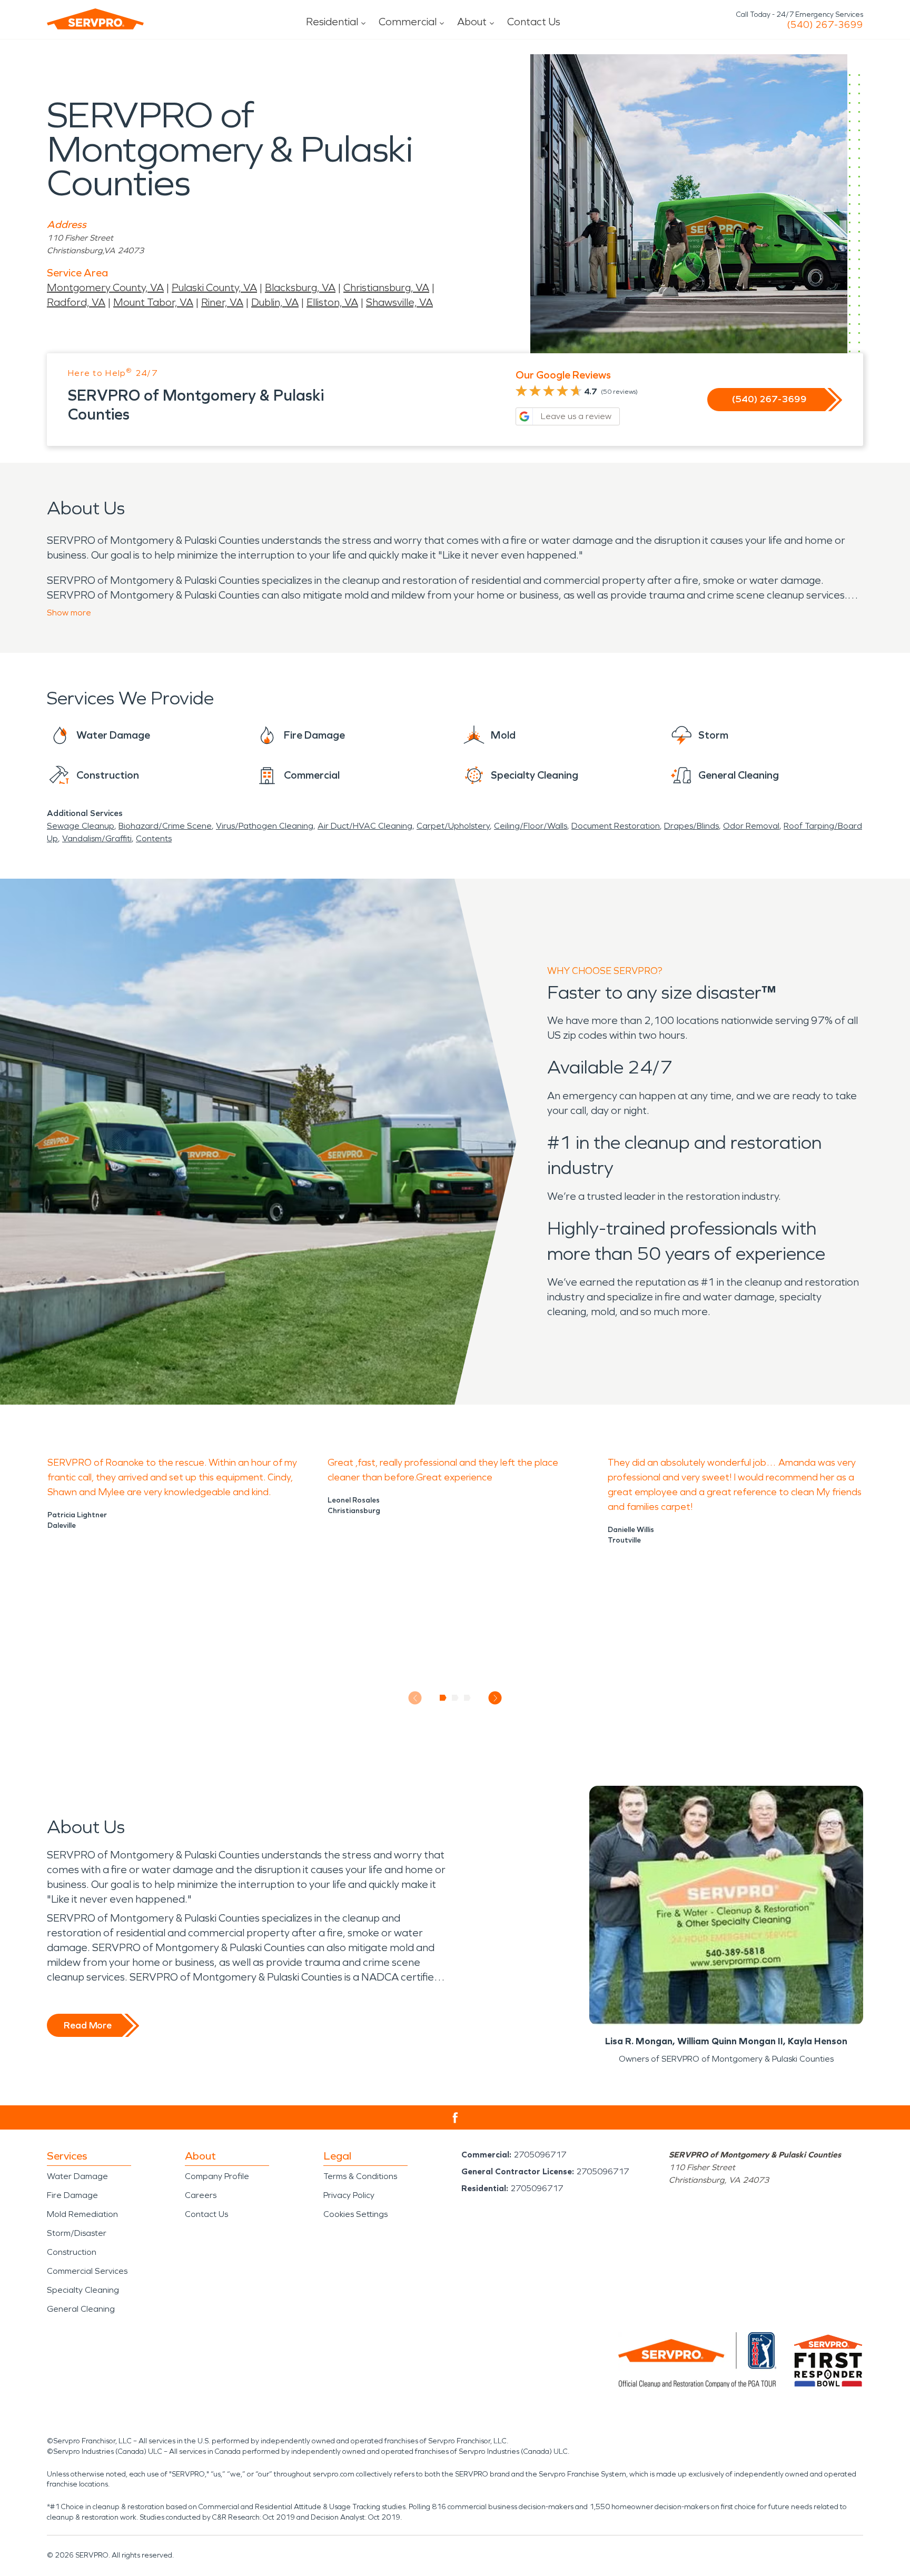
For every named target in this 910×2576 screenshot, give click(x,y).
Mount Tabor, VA (153, 302)
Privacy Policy (349, 2195)
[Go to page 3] (467, 1698)
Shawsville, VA (399, 302)
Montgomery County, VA (105, 287)
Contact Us (534, 22)
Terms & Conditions (360, 2176)
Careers (201, 2195)
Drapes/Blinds (691, 826)
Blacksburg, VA (300, 287)
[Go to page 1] (443, 1698)
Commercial (408, 22)
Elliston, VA (332, 302)
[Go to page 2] (455, 1698)
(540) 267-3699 (825, 25)
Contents (154, 838)
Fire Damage (72, 2195)
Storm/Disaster (77, 2233)
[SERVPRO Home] (95, 19)
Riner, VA (222, 302)
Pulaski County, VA (214, 287)
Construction (72, 2252)
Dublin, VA (275, 302)
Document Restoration (616, 826)
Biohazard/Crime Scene (165, 826)
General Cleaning (81, 2309)
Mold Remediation (82, 2214)
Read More (88, 2025)
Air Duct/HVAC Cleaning (365, 826)
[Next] (495, 1698)
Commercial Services (87, 2271)
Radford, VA (76, 302)
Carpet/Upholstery (453, 826)
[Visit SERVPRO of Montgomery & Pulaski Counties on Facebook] (455, 2118)
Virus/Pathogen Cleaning (265, 826)
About (472, 22)
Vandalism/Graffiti (97, 838)
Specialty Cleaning (83, 2290)
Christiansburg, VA (386, 287)
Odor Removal (751, 826)
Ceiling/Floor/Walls (531, 826)
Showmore (69, 613)
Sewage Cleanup (81, 826)
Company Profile (217, 2176)
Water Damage (77, 2176)
